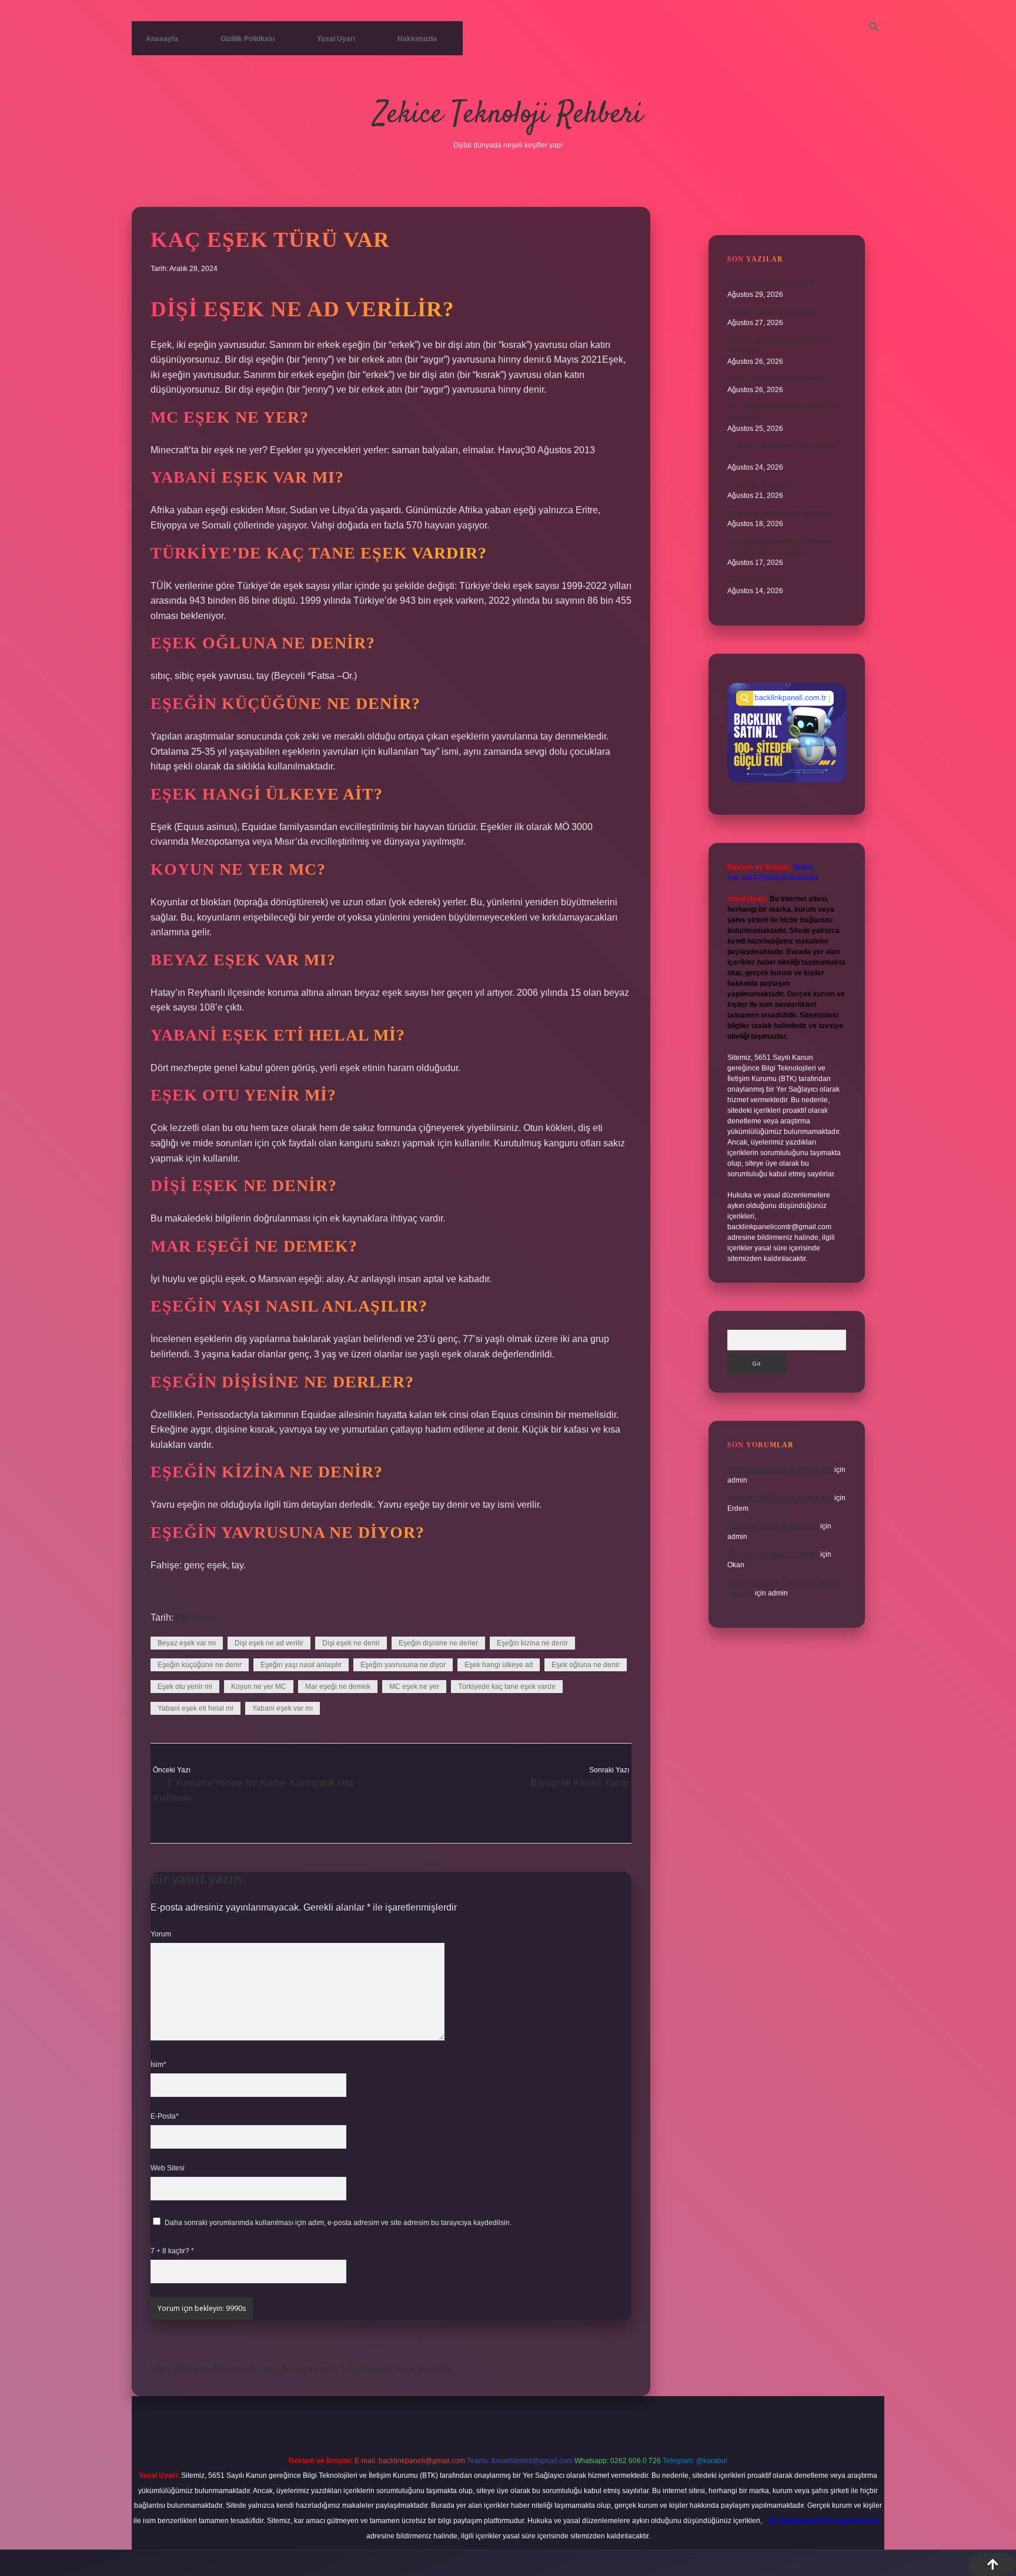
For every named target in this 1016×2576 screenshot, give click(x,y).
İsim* (158, 2065)
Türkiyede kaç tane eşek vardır (507, 1687)
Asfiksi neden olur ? (759, 580)
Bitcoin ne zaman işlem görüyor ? (781, 513)
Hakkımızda (417, 39)
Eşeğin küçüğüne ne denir (200, 1665)
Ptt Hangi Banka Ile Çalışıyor (773, 1526)
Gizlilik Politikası (248, 39)
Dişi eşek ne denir (351, 1643)
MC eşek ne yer (414, 1687)
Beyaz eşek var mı (187, 1643)
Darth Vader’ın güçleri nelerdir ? (778, 379)
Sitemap (435, 2369)
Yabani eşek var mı (283, 1708)
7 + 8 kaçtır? (172, 2251)
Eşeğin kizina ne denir (532, 1643)
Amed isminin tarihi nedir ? (770, 284)
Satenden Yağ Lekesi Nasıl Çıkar (780, 1470)
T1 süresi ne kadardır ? (764, 485)
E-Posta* (165, 2116)
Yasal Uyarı (336, 39)
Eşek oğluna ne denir (586, 1665)
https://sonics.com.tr (299, 2369)
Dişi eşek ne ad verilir (269, 1643)
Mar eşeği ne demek (338, 1687)
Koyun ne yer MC (259, 1687)
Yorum (161, 1934)
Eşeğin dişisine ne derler (438, 1643)
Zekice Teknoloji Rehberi (508, 115)
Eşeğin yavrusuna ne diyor (403, 1665)
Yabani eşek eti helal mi (195, 1708)
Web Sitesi (168, 2168)
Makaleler (197, 1617)
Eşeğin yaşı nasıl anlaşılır (301, 1665)
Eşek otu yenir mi (185, 1687)
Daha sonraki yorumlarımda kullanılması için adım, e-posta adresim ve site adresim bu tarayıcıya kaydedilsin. (338, 2223)
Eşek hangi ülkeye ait (499, 1665)
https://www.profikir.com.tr (203, 2369)
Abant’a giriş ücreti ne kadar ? (775, 312)
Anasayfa (162, 39)
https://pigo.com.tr (379, 2369)
